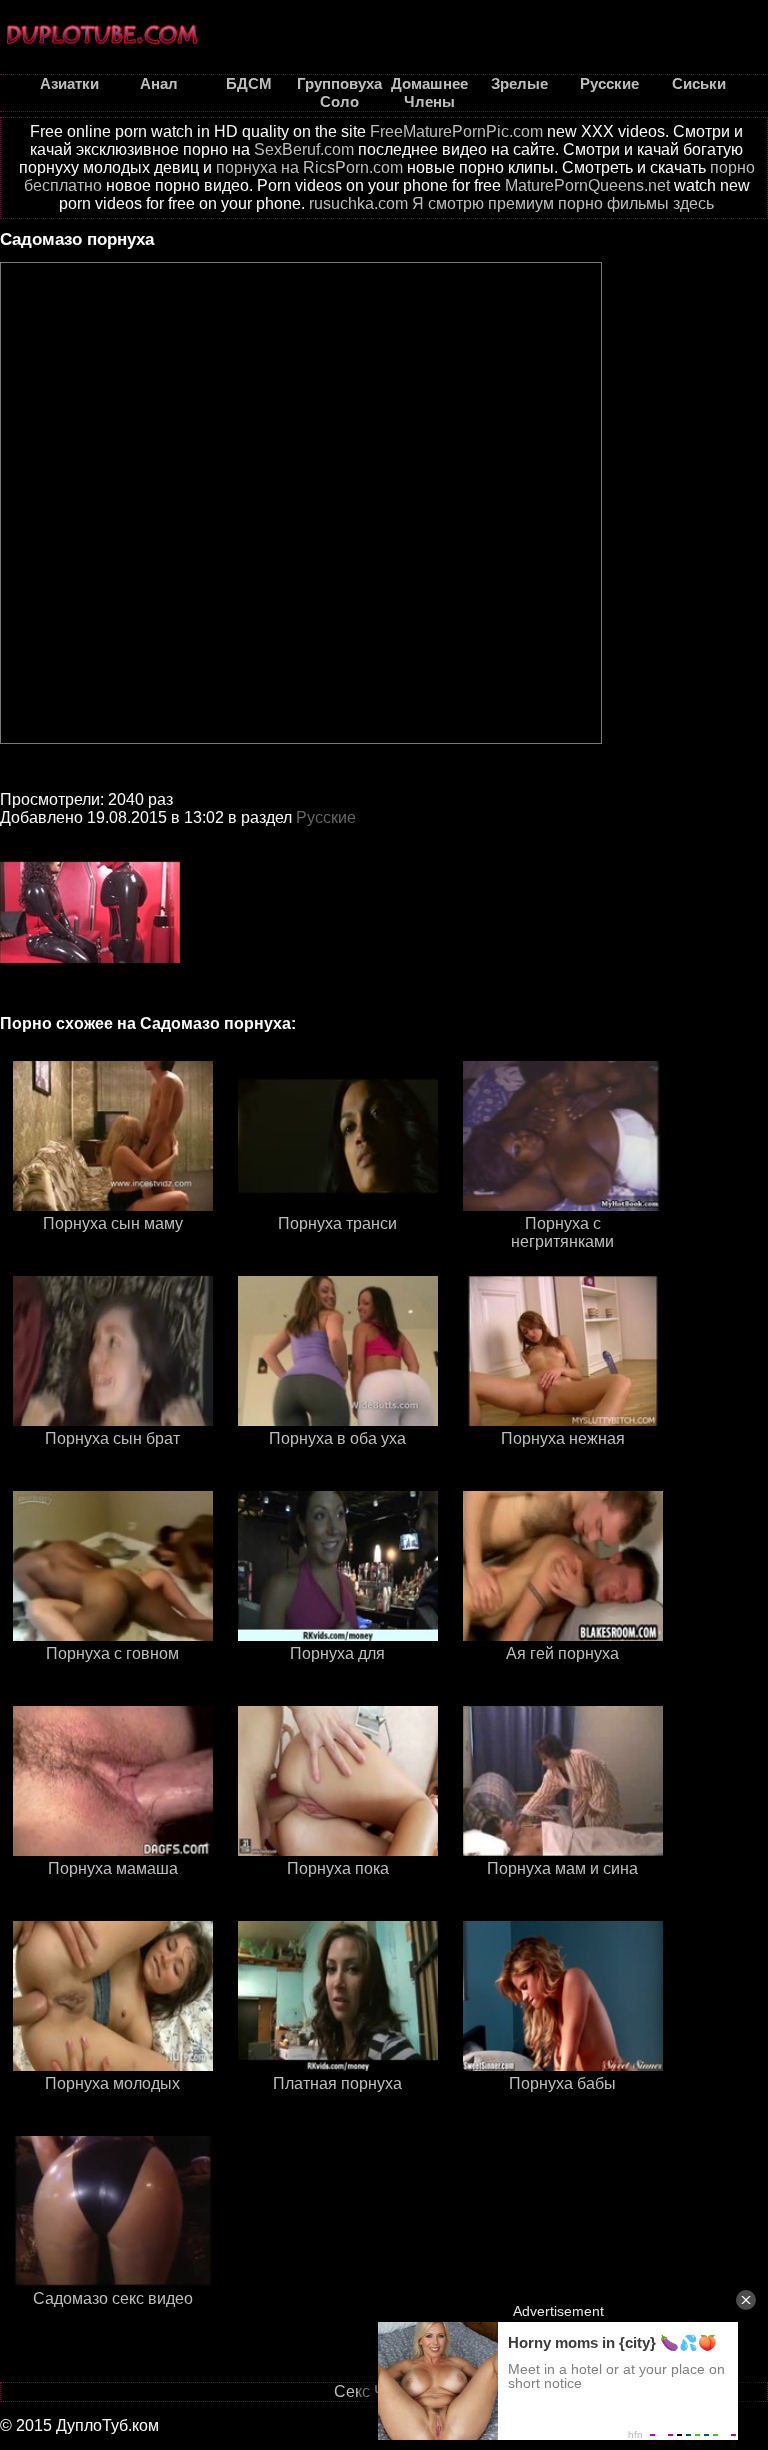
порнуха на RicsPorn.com (309, 167)
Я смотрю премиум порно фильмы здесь (563, 203)
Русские (326, 817)
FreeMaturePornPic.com (456, 131)
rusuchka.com (358, 203)
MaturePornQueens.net (587, 185)
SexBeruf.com (304, 149)
